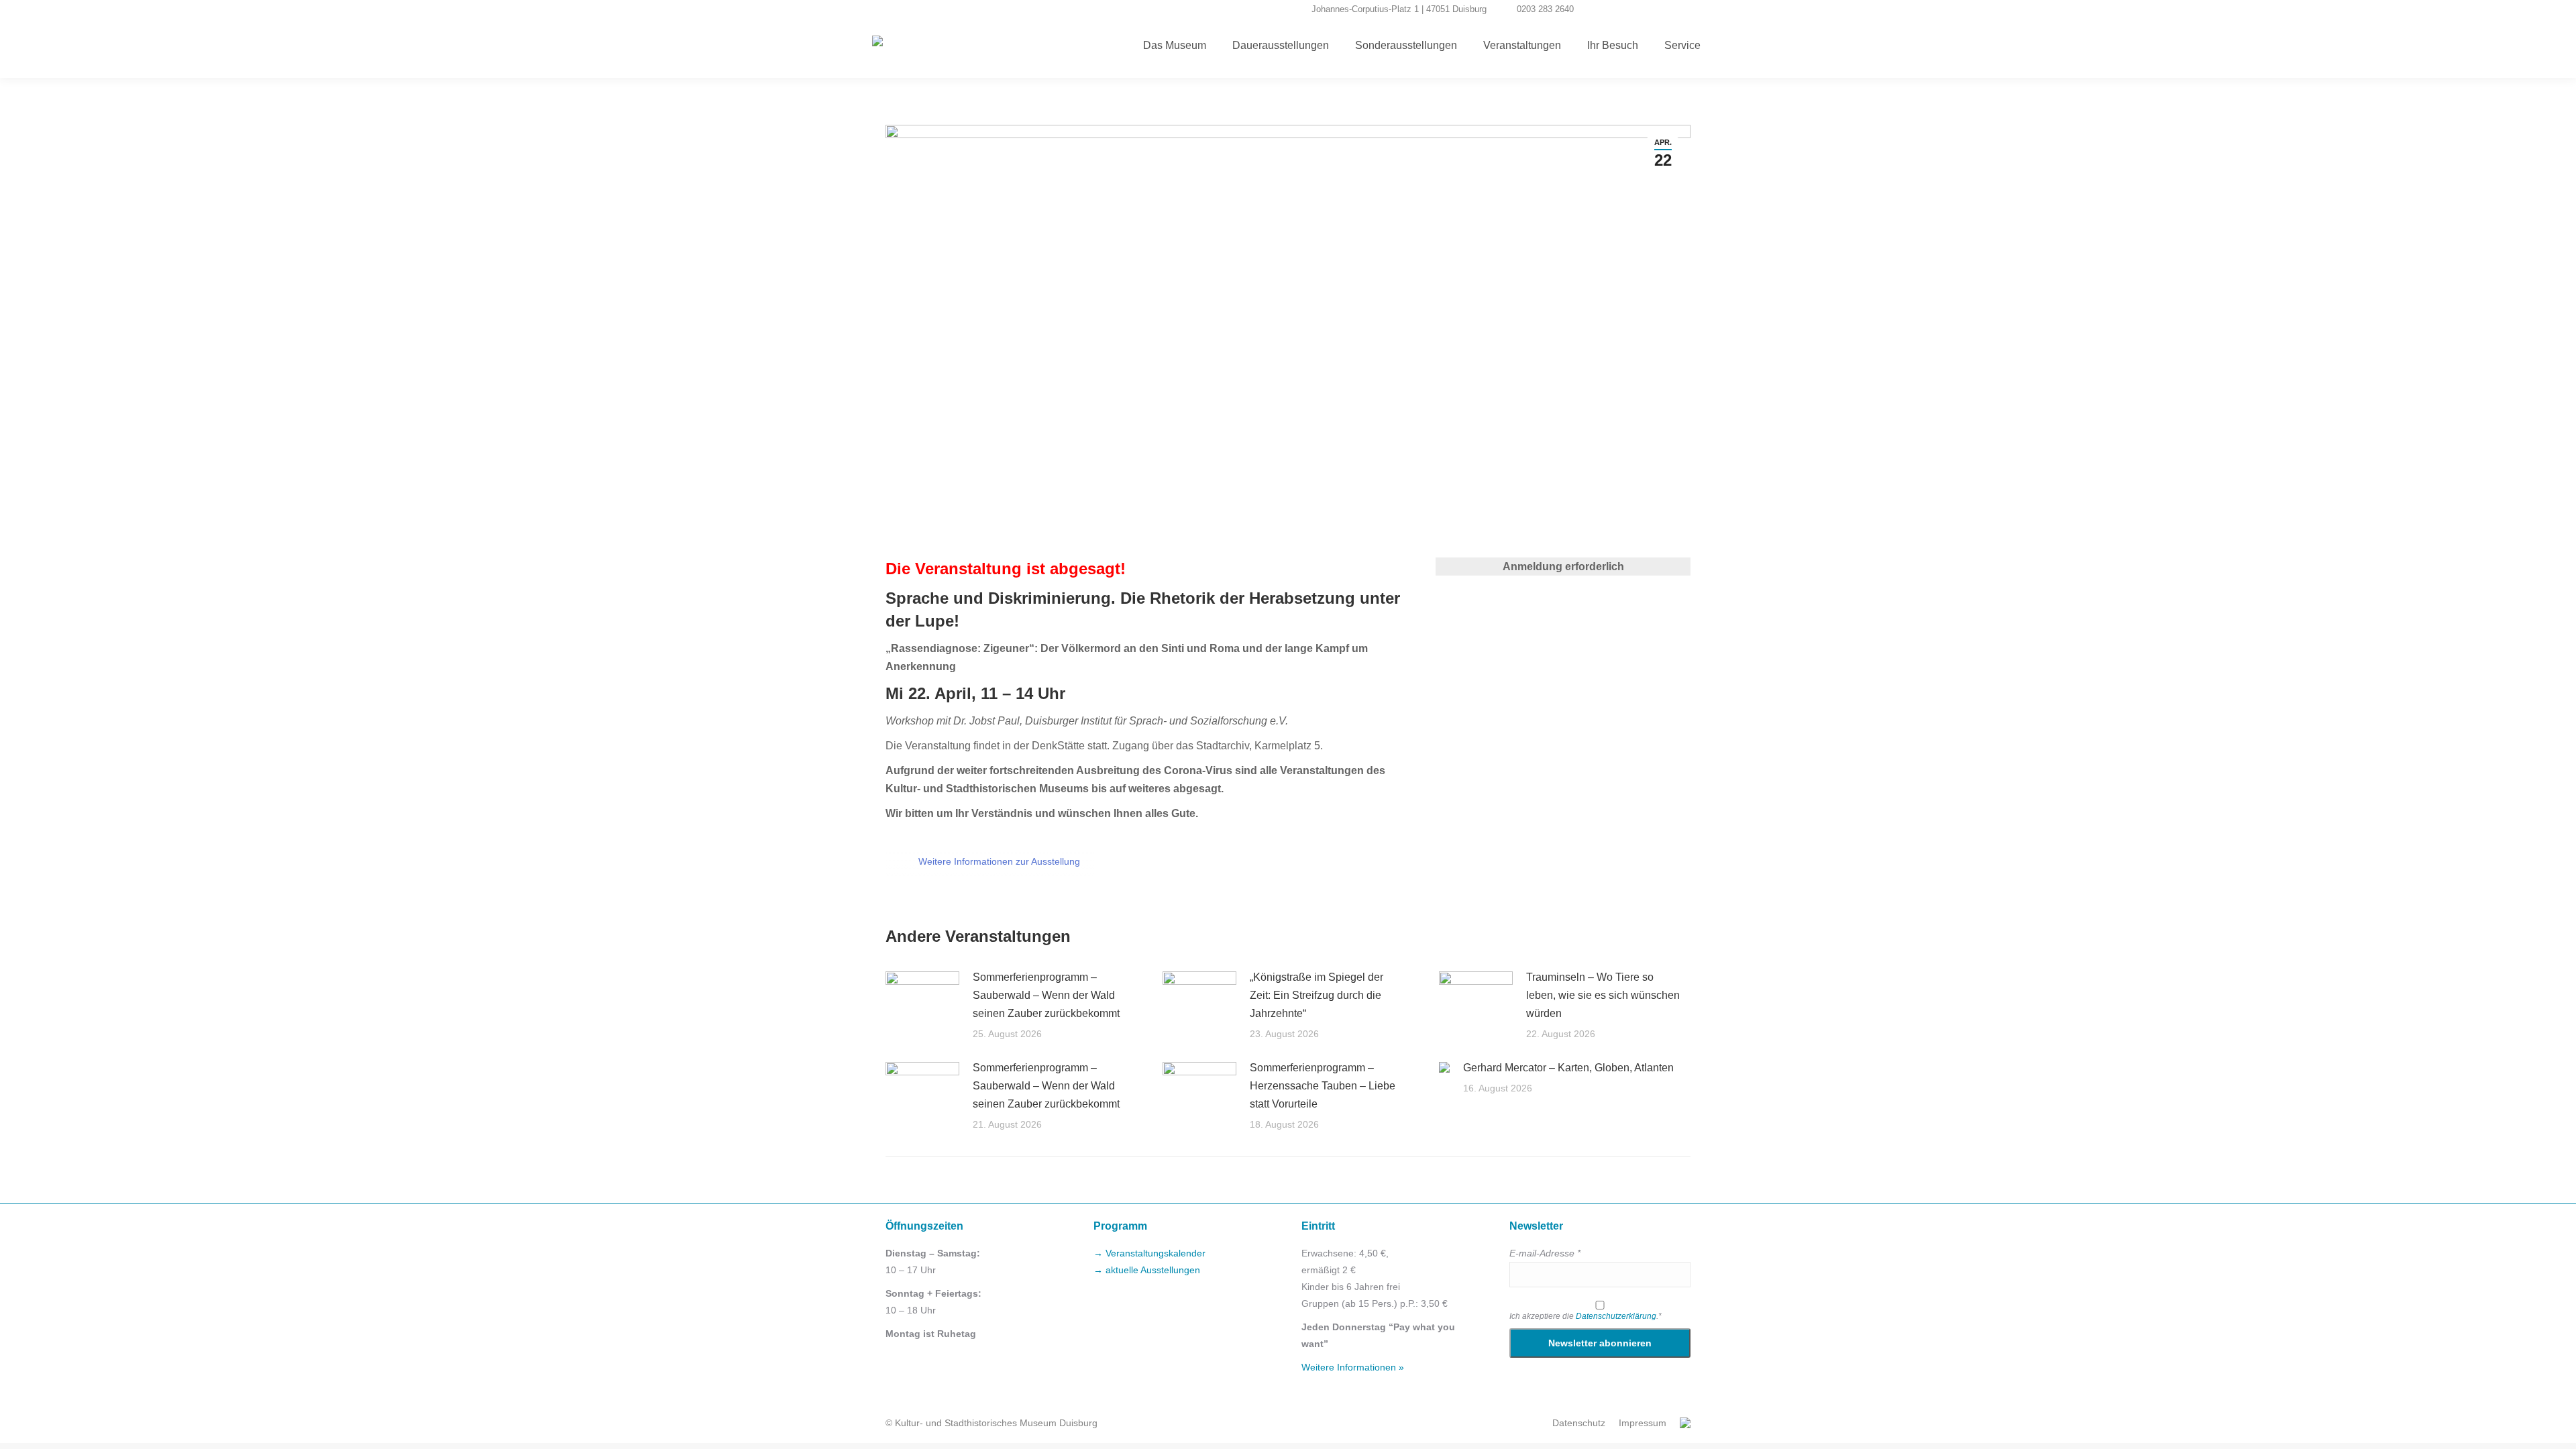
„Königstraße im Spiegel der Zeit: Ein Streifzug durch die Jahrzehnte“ (1317, 995)
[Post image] (922, 998)
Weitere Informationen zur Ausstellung (999, 861)
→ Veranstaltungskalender (1149, 1253)
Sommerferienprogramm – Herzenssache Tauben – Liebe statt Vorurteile (1323, 1086)
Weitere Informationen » (1353, 1367)
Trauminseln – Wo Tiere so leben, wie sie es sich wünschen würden (1603, 995)
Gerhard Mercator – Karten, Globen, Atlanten (1568, 1068)
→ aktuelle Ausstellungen (1147, 1270)
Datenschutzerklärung (1616, 1316)
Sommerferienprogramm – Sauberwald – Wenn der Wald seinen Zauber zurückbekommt (1046, 995)
